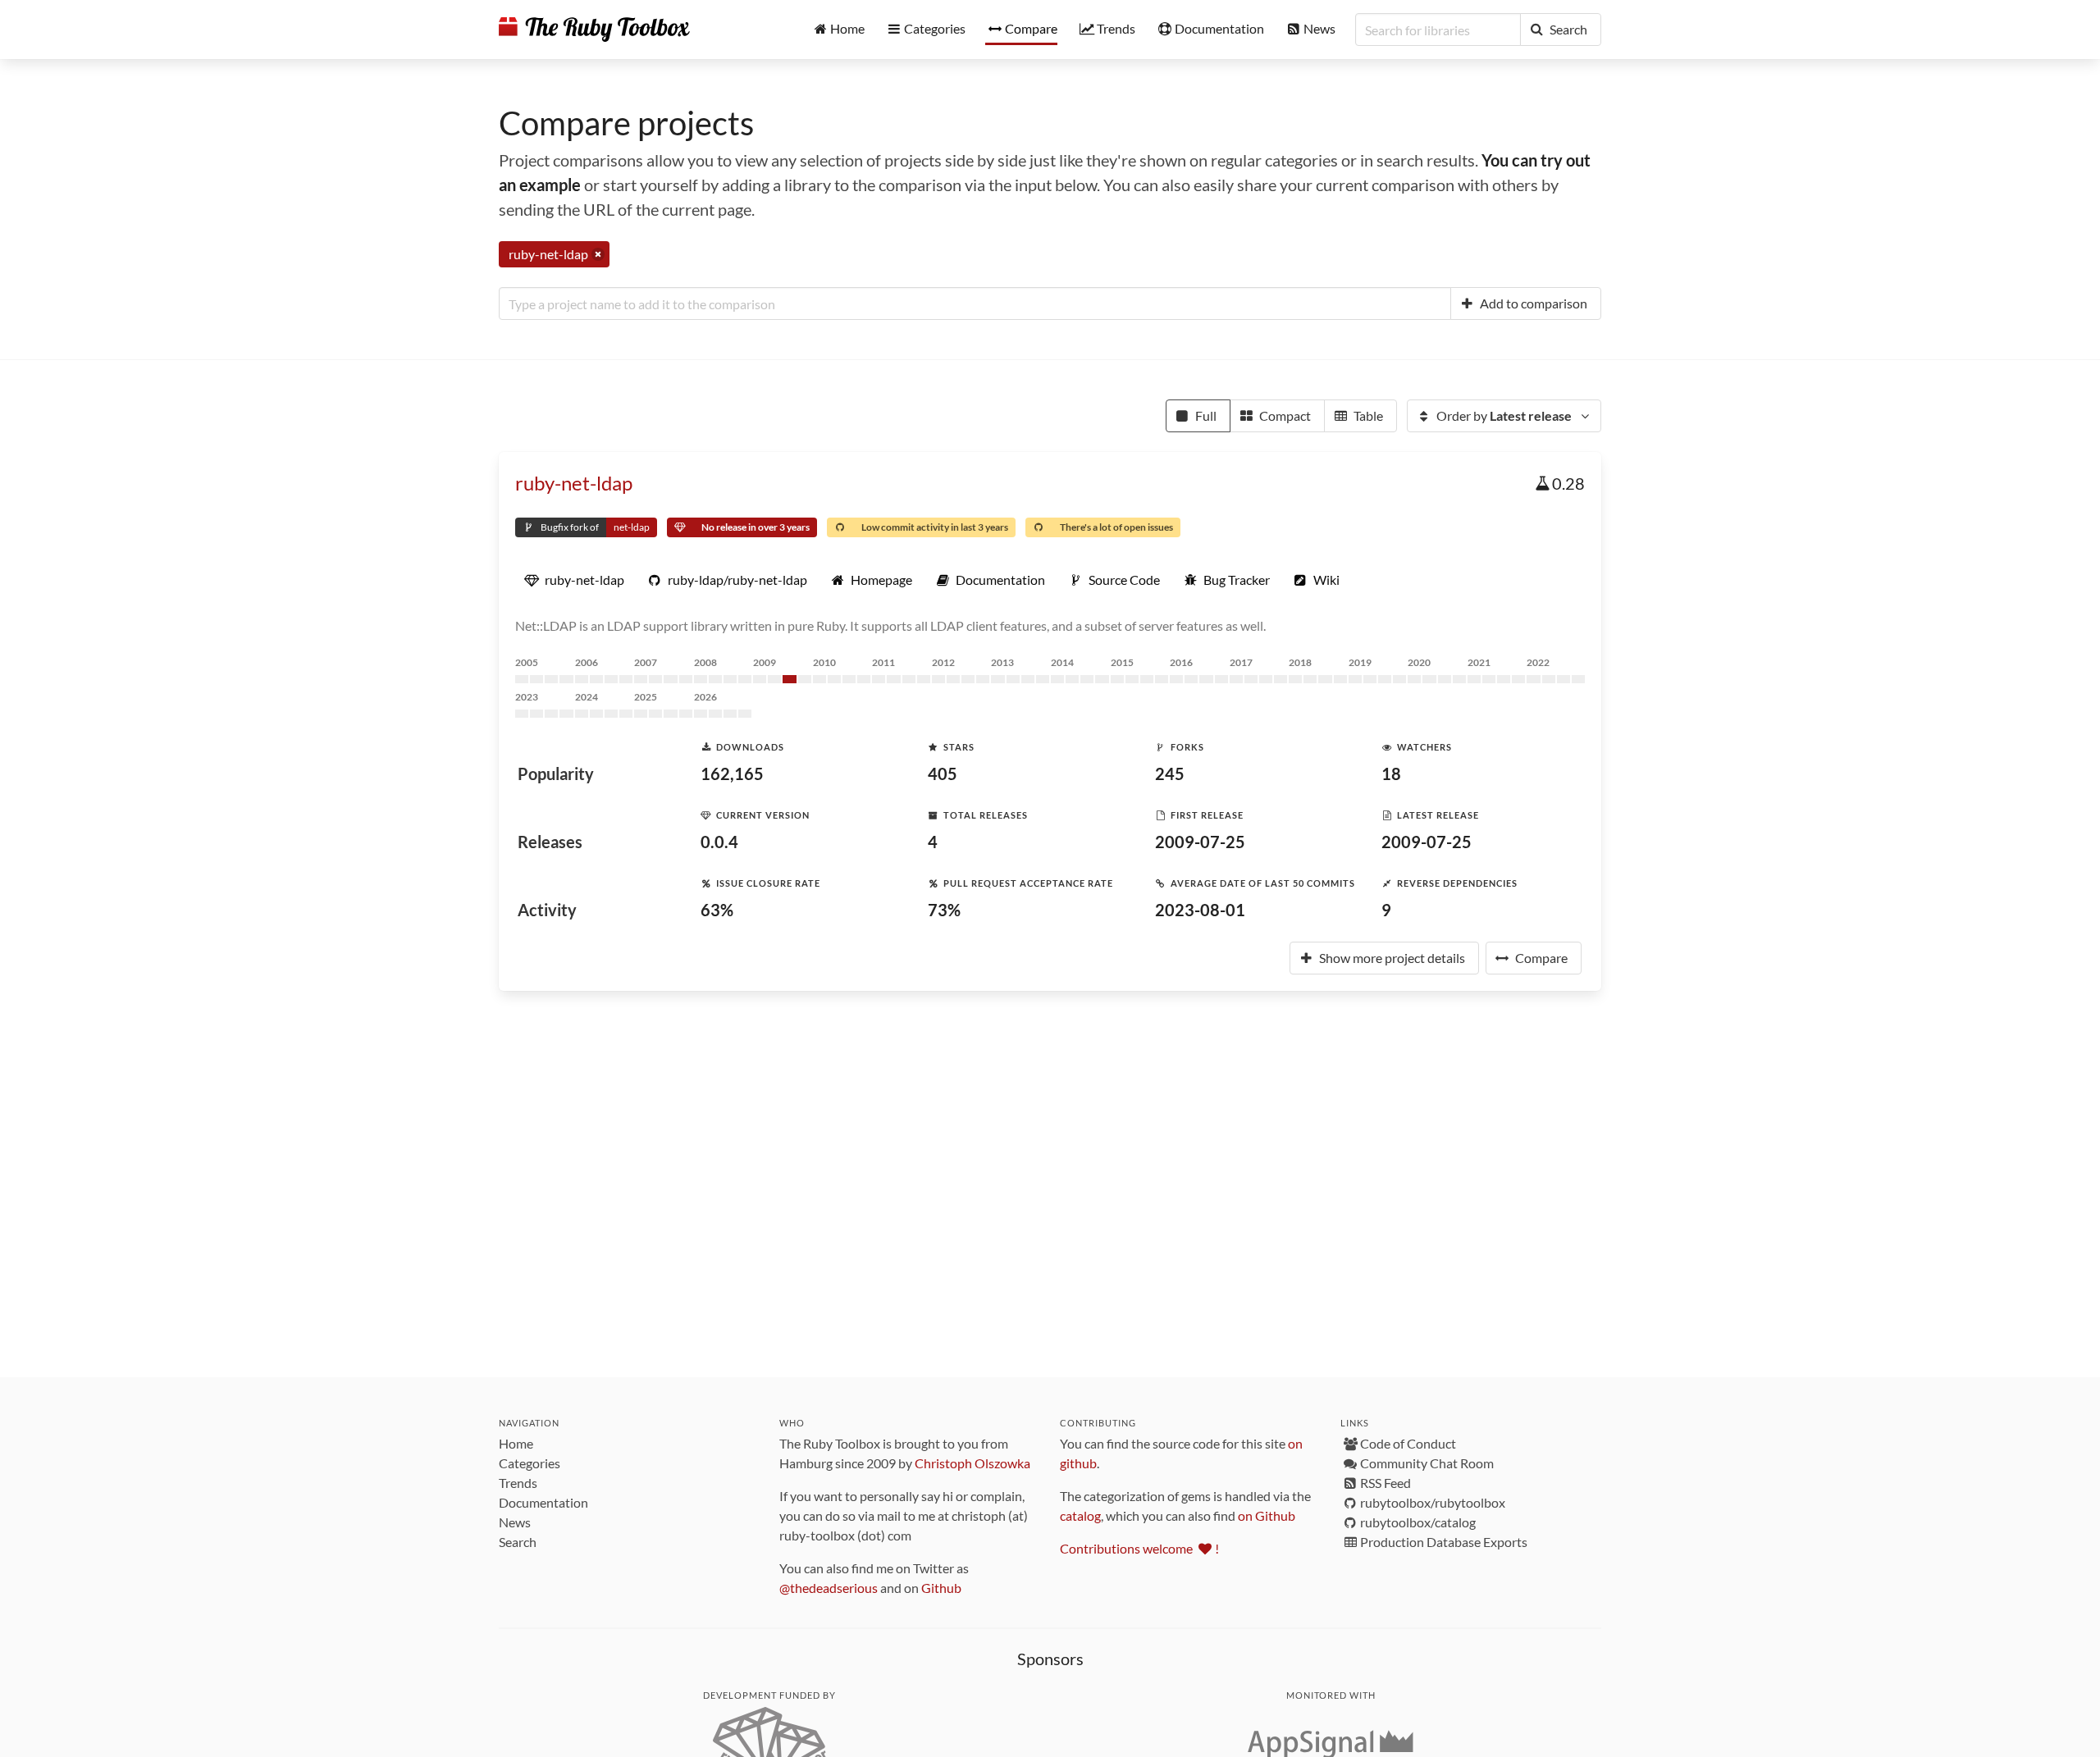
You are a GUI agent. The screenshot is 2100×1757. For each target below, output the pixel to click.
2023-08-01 (1200, 910)
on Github (1267, 1515)
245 (1170, 774)
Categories (530, 1463)
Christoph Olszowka (972, 1463)
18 (1391, 774)
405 (943, 774)
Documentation (543, 1502)
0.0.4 (719, 842)
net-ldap (632, 527)
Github (941, 1588)
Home (516, 1443)
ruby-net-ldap (574, 483)
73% (944, 910)
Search (518, 1542)
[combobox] (975, 303)
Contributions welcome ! (1139, 1548)
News (515, 1522)
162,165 (732, 774)
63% (717, 910)
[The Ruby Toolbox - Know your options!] (594, 30)
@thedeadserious (829, 1588)
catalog (1080, 1515)
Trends (518, 1483)
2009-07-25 (1200, 842)
